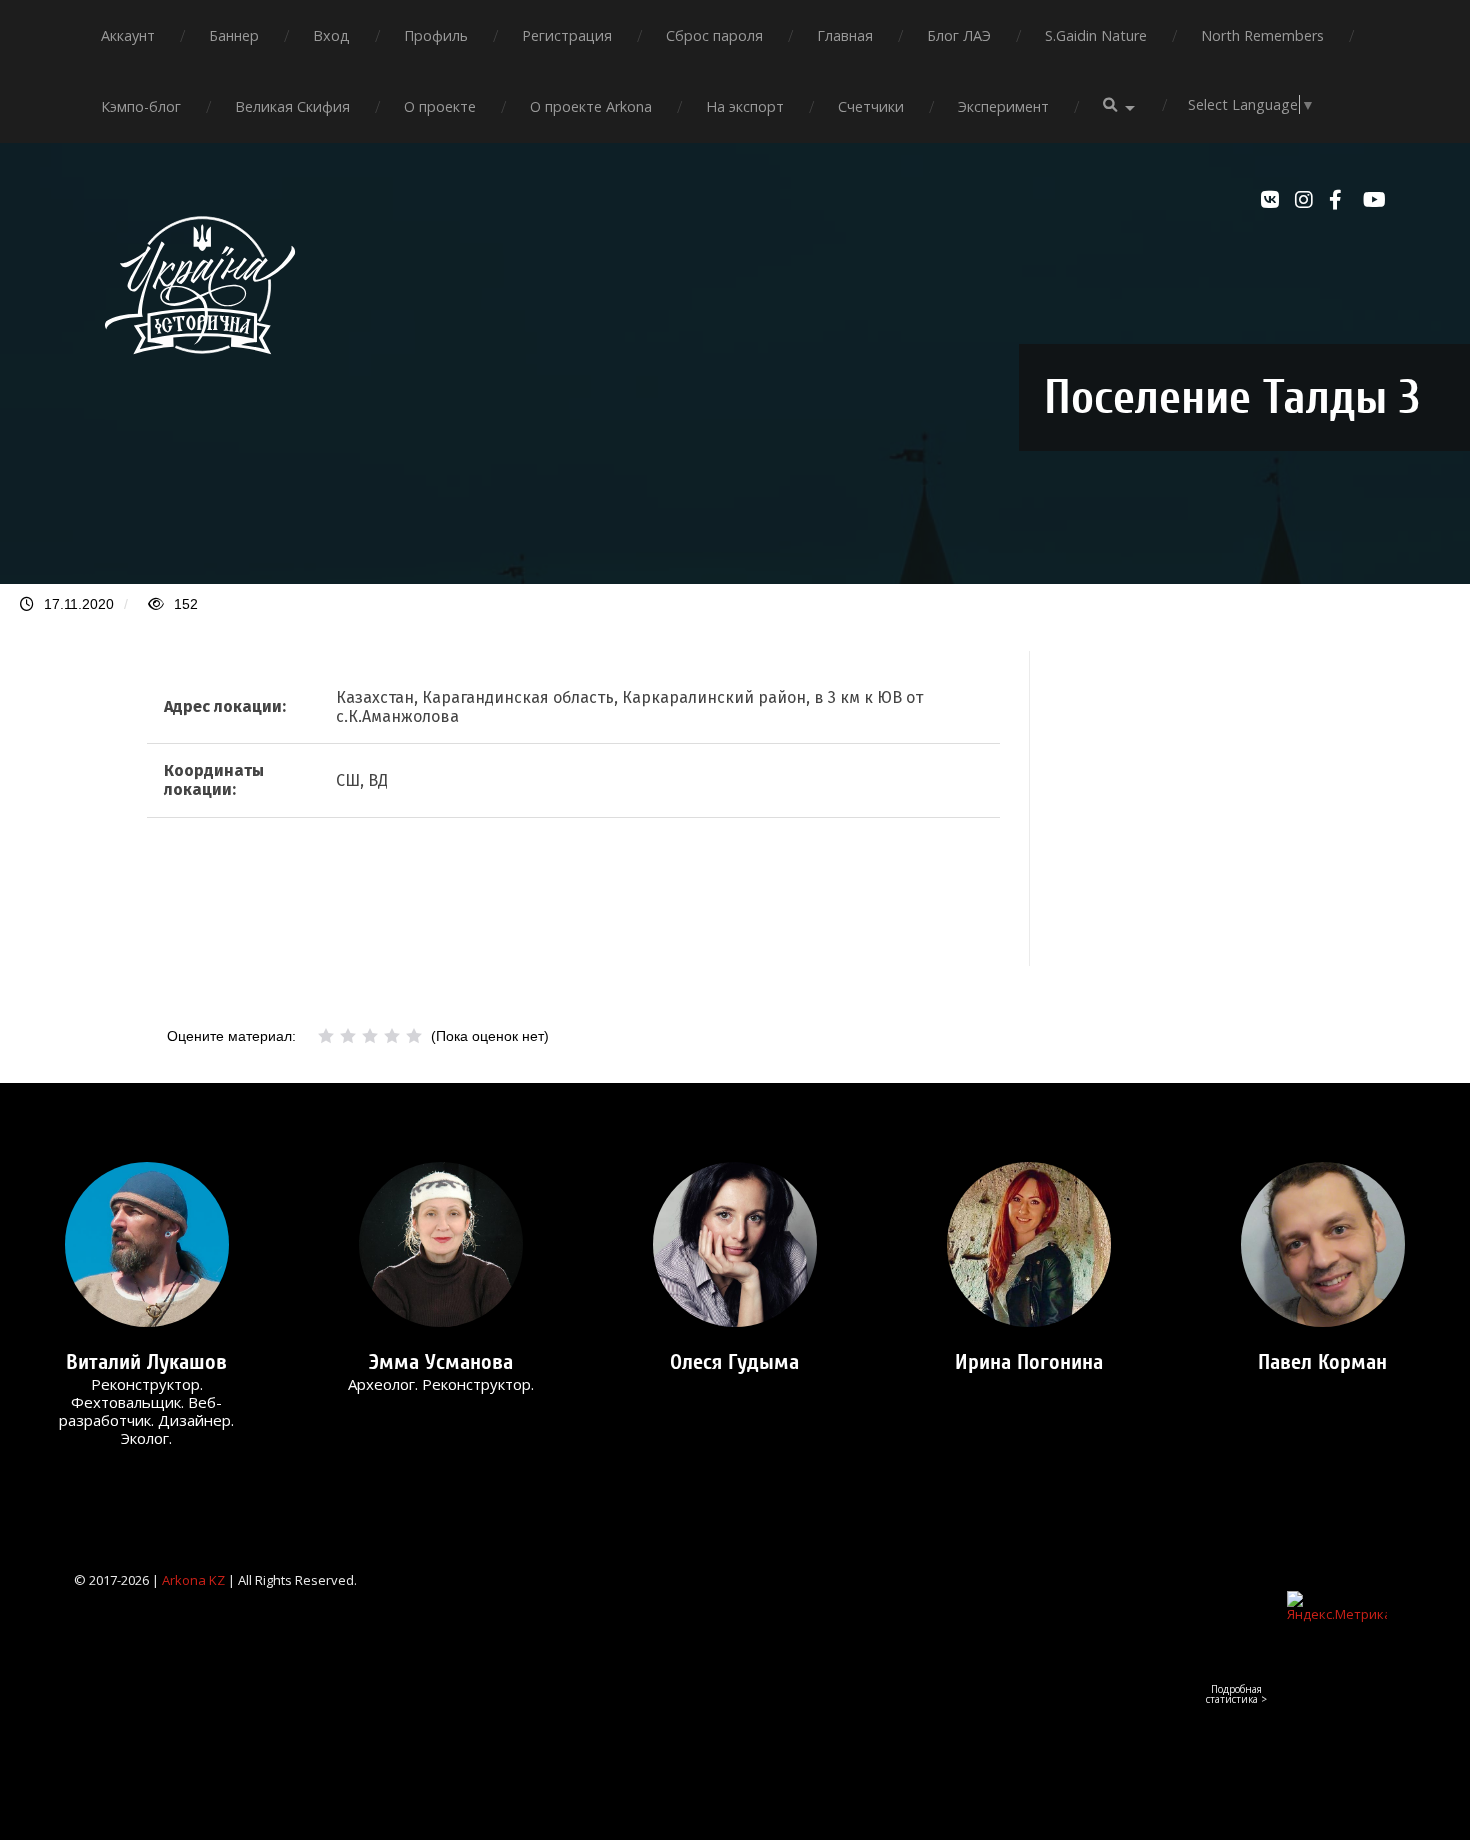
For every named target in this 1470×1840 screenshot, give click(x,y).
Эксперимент (1003, 106)
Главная (845, 35)
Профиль (436, 35)
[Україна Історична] (200, 372)
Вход (331, 35)
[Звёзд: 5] (414, 1036)
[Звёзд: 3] (370, 1036)
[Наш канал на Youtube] (1375, 200)
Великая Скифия (292, 106)
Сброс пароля (714, 35)
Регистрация (567, 35)
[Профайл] (147, 1244)
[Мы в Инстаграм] (1307, 200)
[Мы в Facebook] (1341, 200)
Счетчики (871, 106)
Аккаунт (128, 35)
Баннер (234, 35)
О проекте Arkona (591, 106)
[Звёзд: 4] (392, 1036)
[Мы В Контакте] (1273, 200)
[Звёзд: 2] (348, 1036)
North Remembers (1262, 35)
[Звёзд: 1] (326, 1036)
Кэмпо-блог (141, 106)
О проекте (440, 106)
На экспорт (745, 106)
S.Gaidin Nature (1096, 35)
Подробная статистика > (1236, 1694)
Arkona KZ (193, 1580)
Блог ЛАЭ (959, 35)
